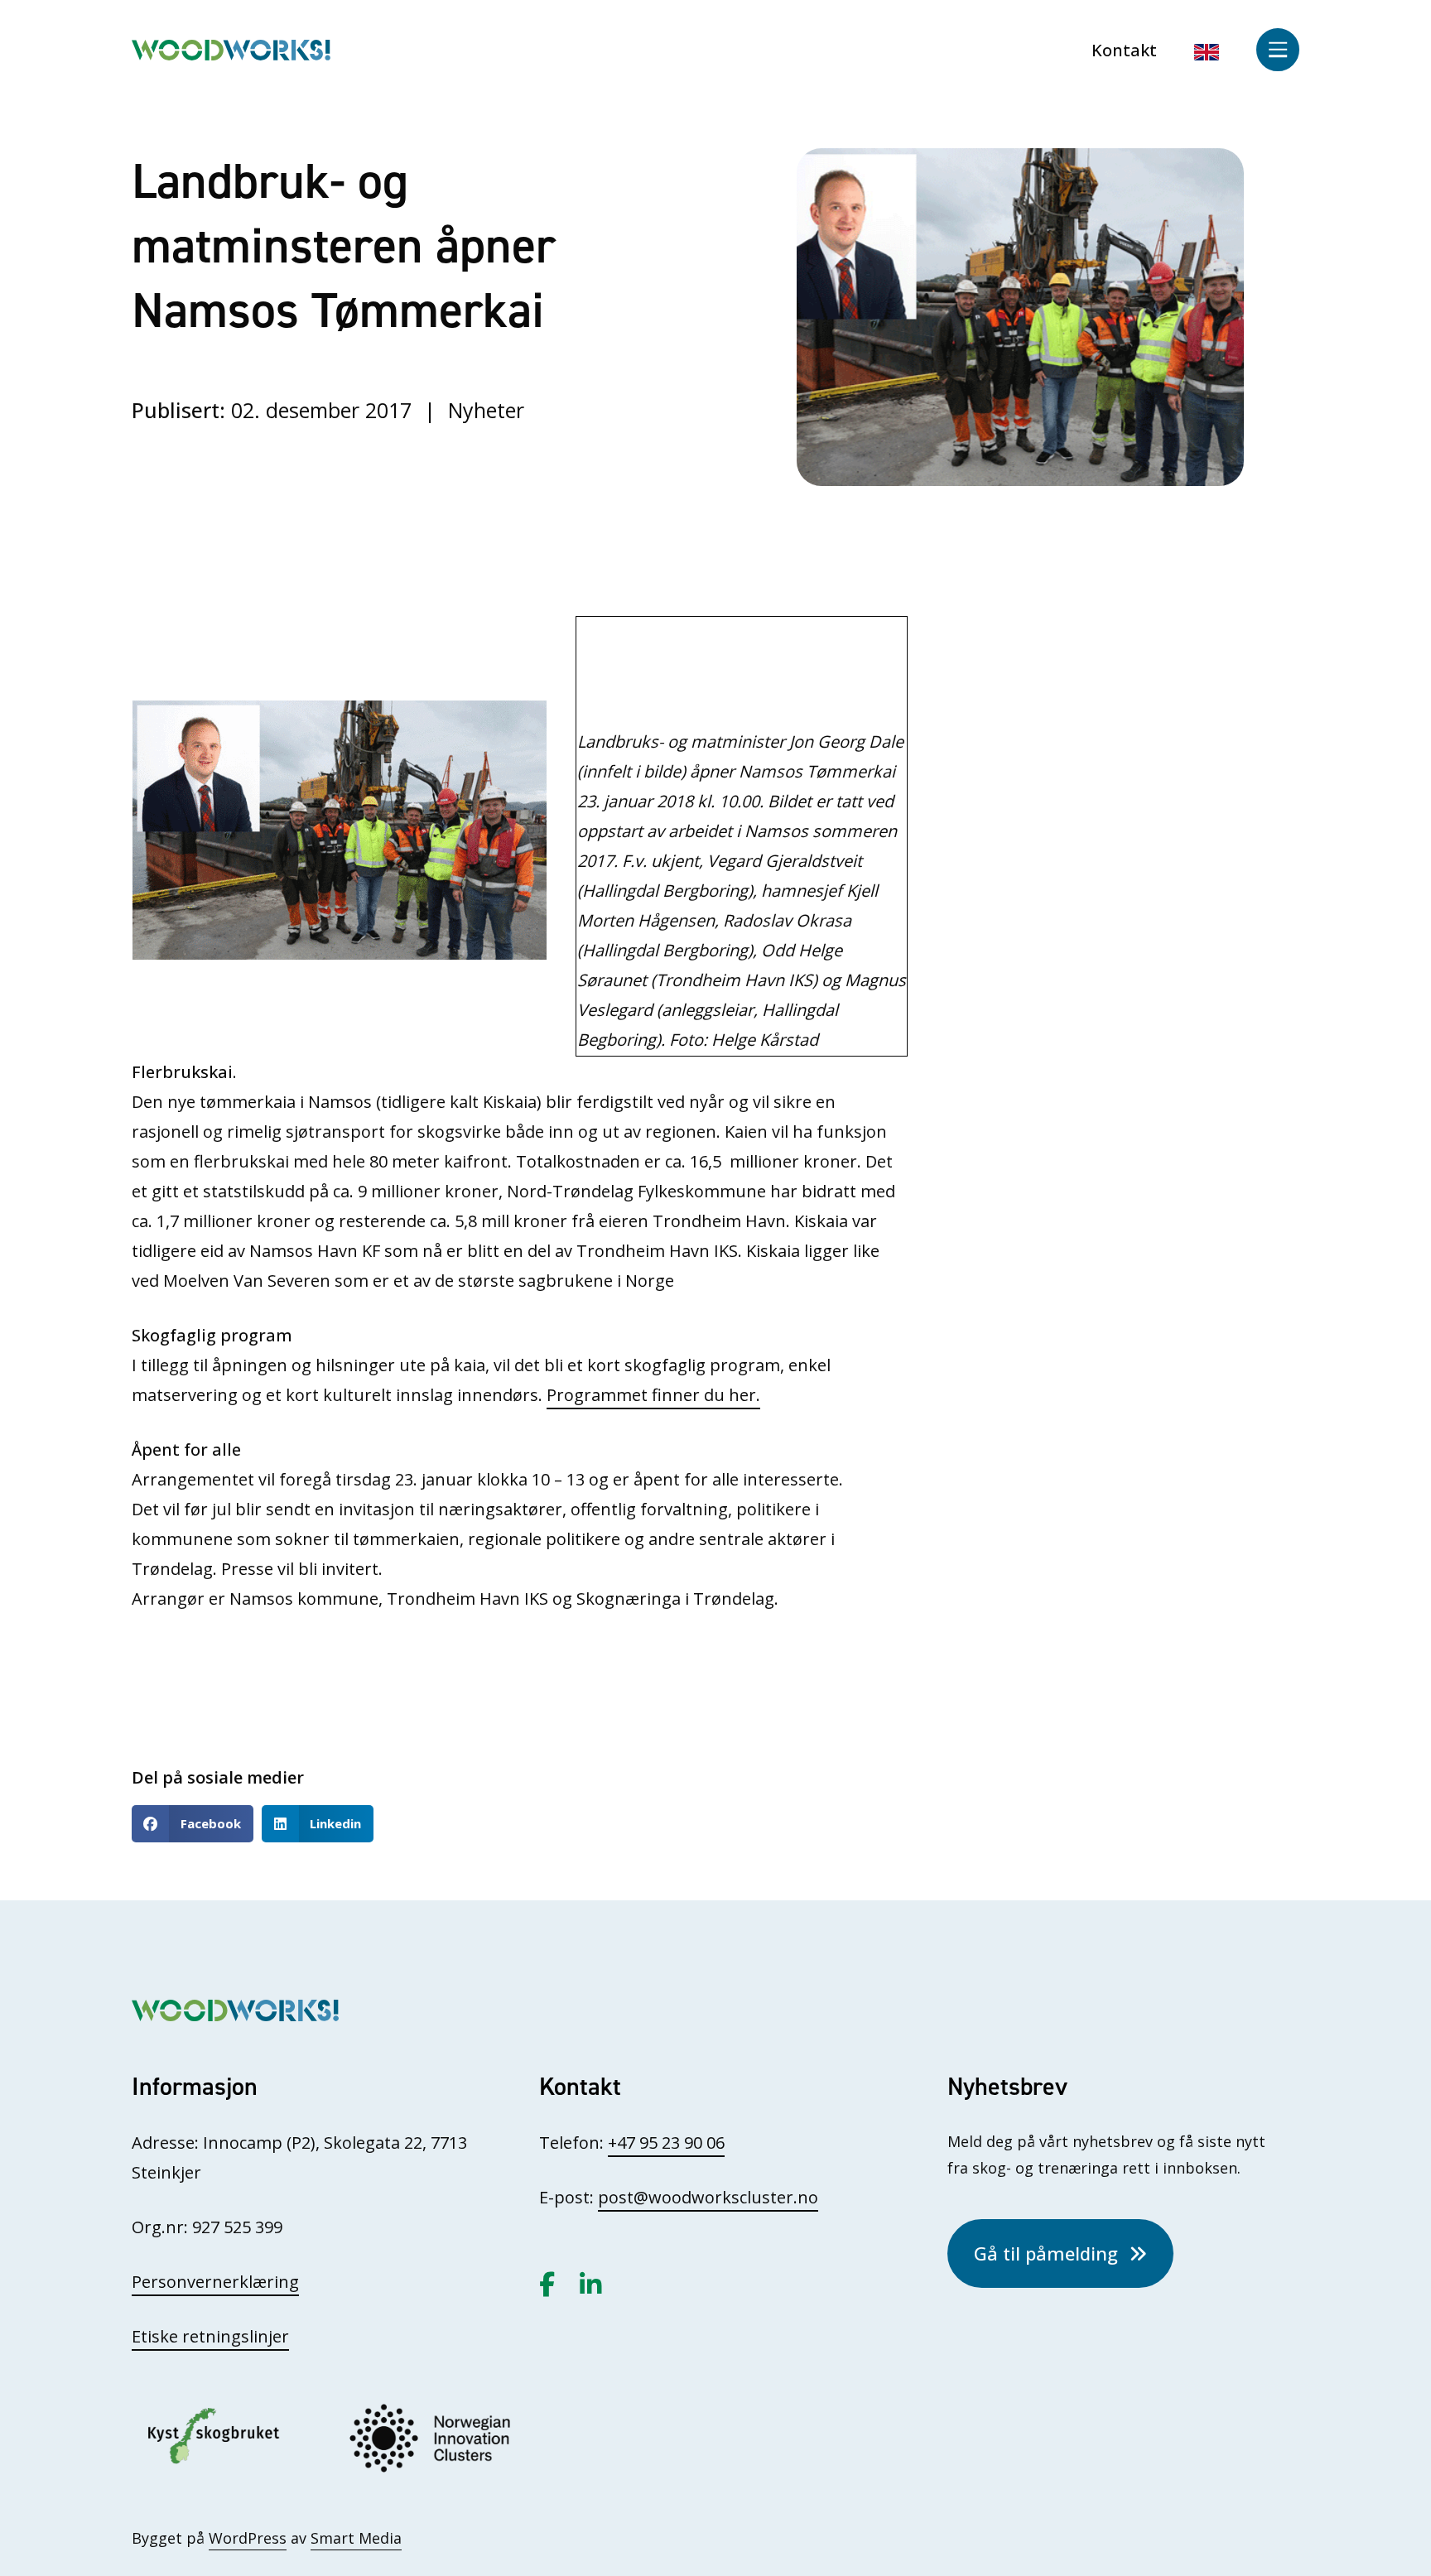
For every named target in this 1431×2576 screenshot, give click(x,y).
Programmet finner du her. (653, 1395)
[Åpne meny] (1278, 50)
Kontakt (1124, 50)
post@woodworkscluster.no (708, 2197)
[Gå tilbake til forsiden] (231, 48)
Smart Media (356, 2538)
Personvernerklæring (215, 2282)
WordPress (248, 2538)
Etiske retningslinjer (210, 2336)
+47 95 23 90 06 (666, 2143)
